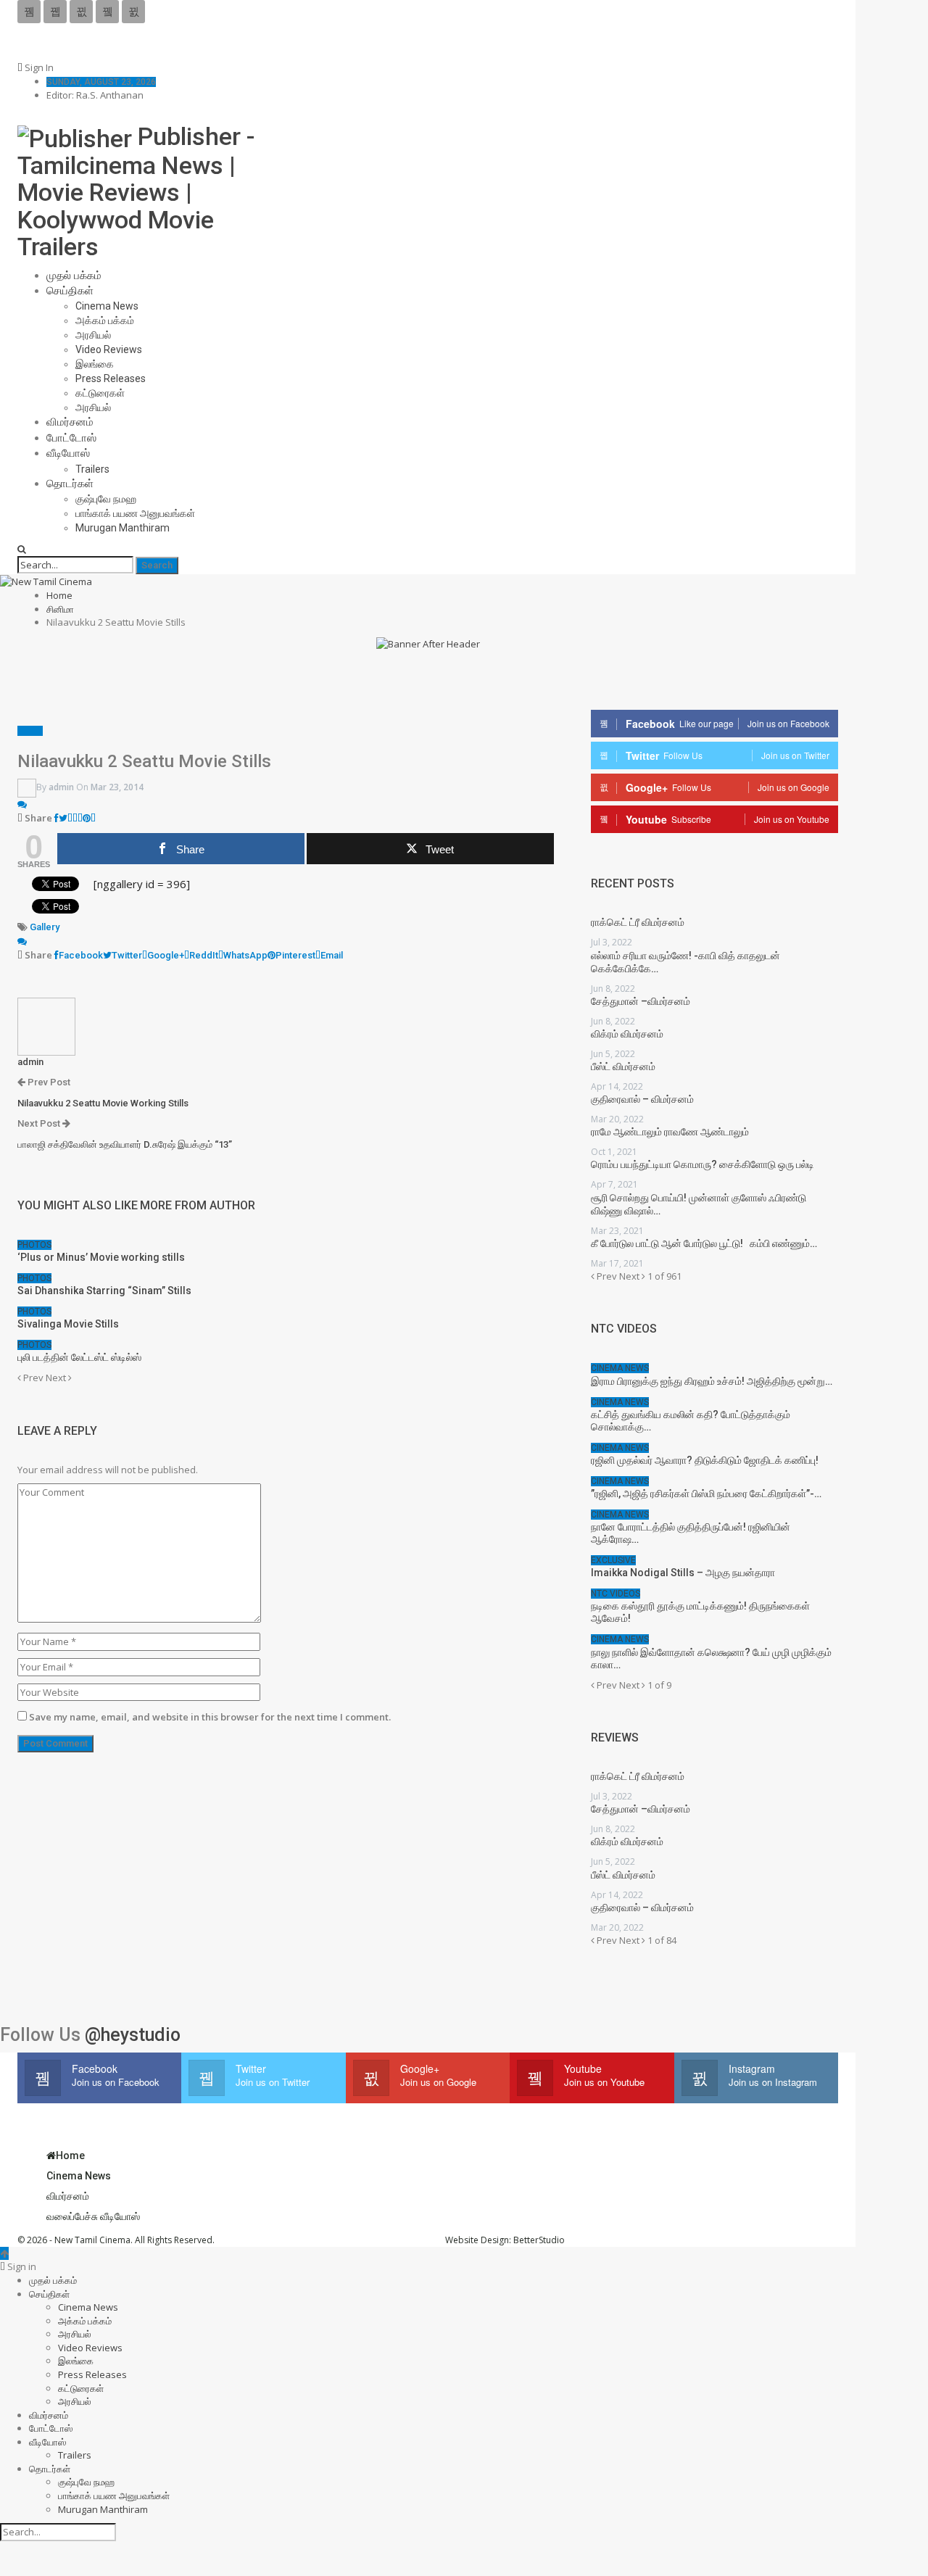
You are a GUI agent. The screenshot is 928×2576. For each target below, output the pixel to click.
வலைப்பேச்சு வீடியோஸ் (93, 2216)
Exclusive (613, 1560)
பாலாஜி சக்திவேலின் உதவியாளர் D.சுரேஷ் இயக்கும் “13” (125, 1144)
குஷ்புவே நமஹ (106, 499)
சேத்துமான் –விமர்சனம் (641, 1001)
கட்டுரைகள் (100, 393)
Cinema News (107, 306)
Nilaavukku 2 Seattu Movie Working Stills (103, 1103)
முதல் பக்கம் (74, 276)
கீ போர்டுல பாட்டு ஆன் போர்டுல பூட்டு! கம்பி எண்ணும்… (704, 1243)
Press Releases (111, 378)
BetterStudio (539, 2240)
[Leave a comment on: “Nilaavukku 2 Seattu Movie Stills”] (22, 804)
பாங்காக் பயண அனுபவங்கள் (135, 513)
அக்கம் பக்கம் (105, 320)
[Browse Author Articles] (46, 1025)
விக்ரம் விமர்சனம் (627, 1034)
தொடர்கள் (70, 484)
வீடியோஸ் (68, 453)
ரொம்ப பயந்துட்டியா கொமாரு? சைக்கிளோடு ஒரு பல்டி (703, 1164)
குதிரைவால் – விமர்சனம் (642, 1099)
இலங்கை (95, 364)
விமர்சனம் (70, 422)
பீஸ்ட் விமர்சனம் (623, 1067)
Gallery (45, 927)
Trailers (92, 469)
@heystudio (133, 2035)
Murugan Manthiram (123, 528)
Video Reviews (109, 349)
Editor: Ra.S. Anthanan (95, 95)
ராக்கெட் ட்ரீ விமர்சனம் (638, 922)
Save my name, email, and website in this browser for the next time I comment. (210, 1717)
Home (70, 2155)
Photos (34, 1245)
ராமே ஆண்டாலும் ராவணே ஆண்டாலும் (670, 1132)
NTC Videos (616, 1594)
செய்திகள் (70, 291)
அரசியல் (93, 335)
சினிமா (30, 731)
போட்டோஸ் (71, 438)
